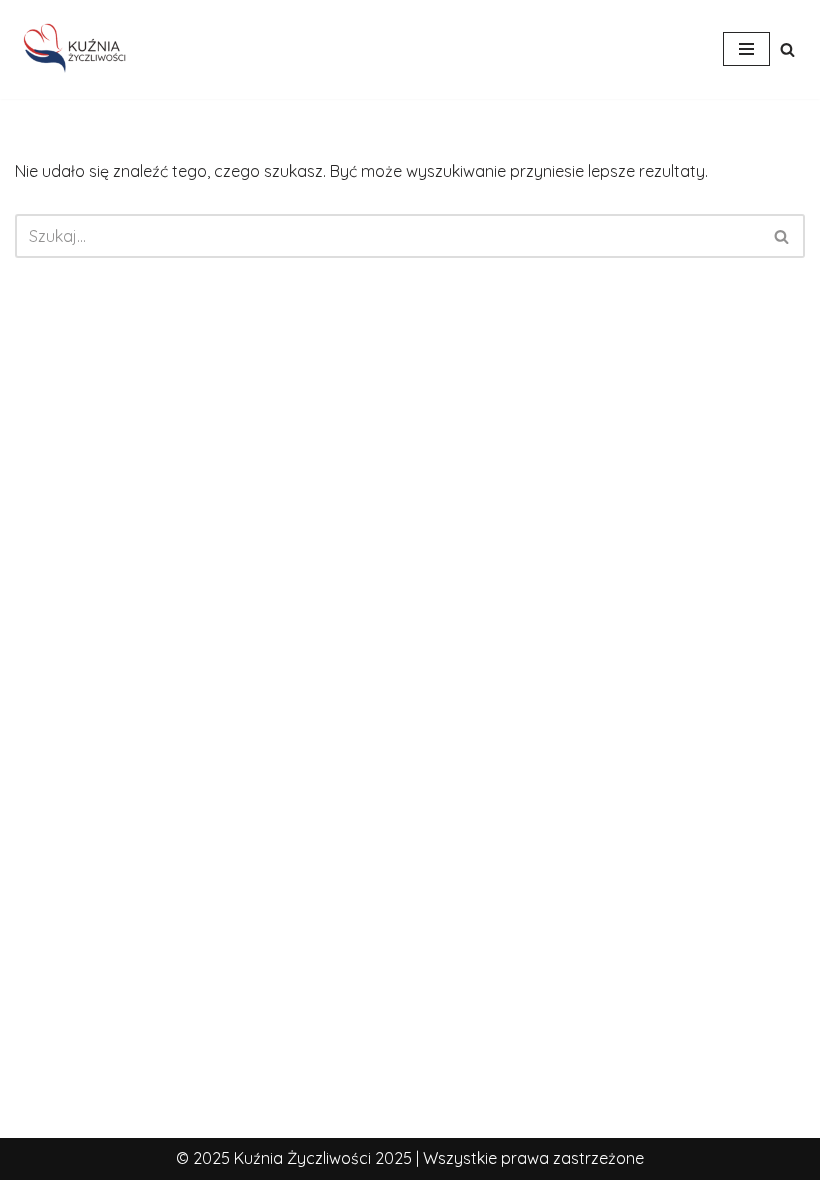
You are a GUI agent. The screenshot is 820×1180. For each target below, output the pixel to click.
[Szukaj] (787, 49)
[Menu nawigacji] (746, 49)
